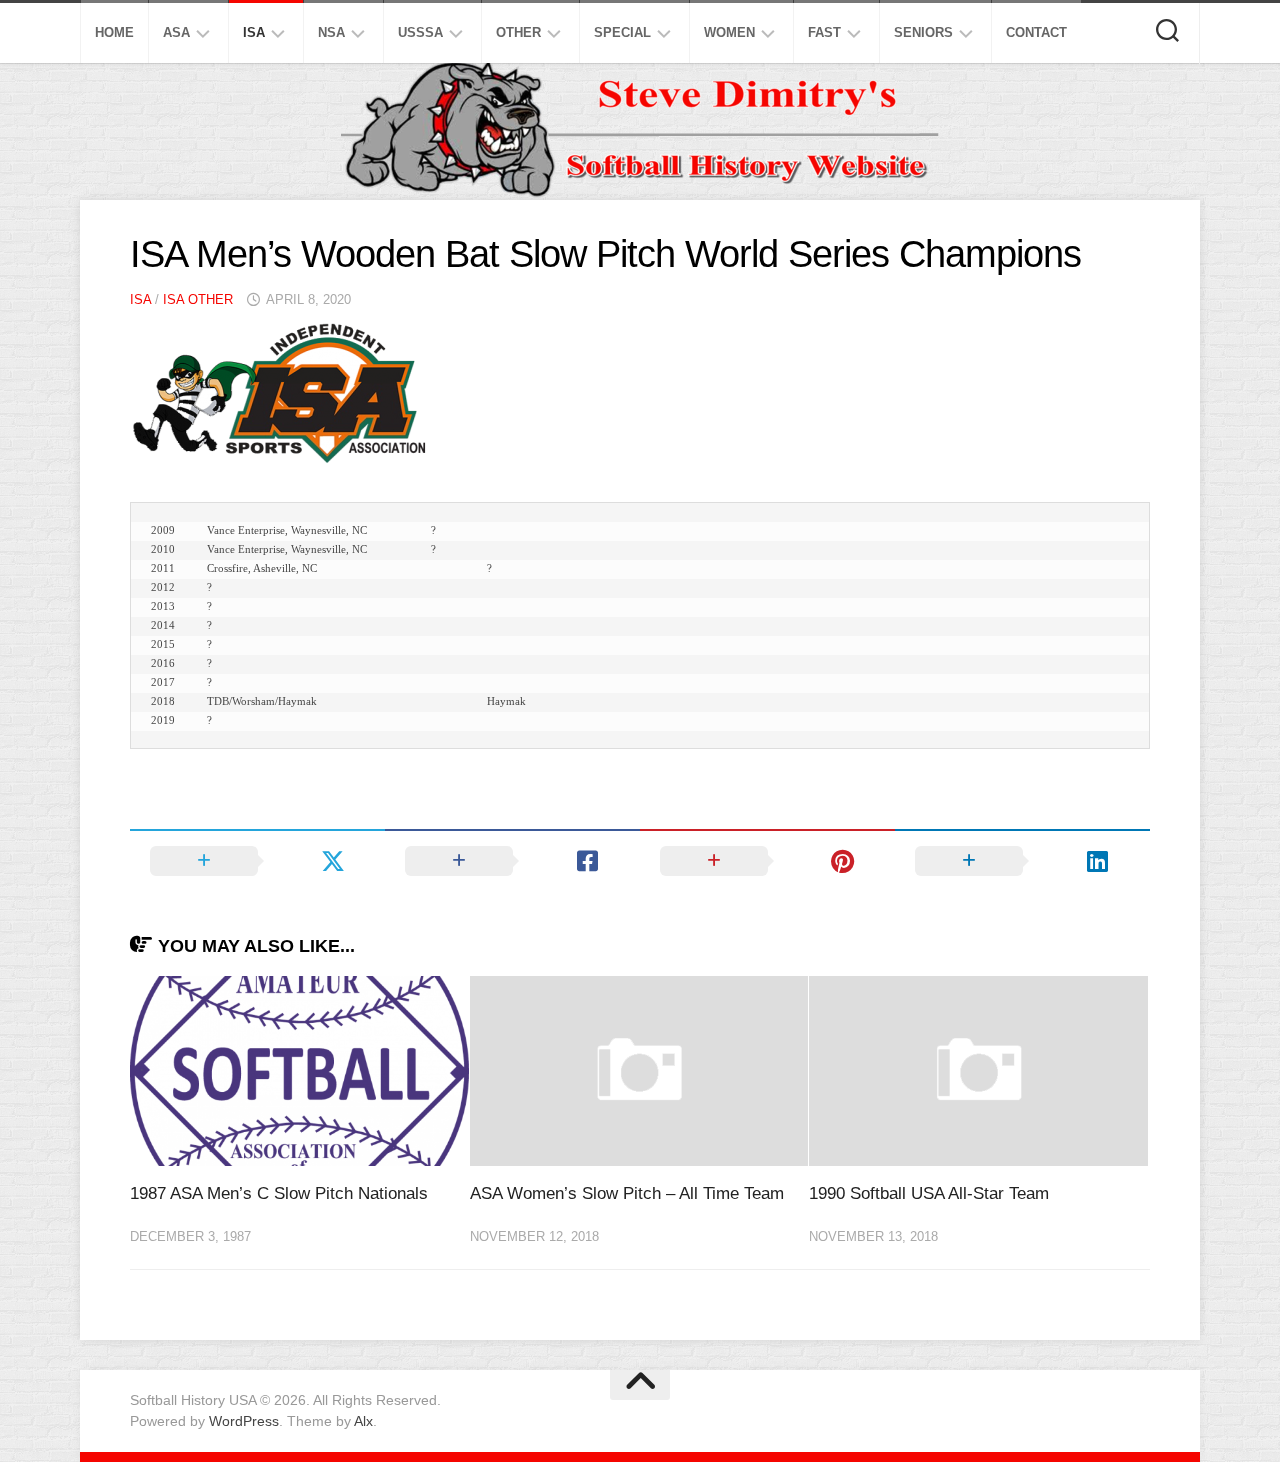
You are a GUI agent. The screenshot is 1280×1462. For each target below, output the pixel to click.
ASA (176, 32)
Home (114, 32)
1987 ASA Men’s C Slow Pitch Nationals (279, 1193)
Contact (1036, 32)
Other (518, 32)
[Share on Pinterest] (767, 861)
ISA (254, 32)
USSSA (420, 32)
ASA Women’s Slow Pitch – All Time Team (627, 1193)
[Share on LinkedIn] (1022, 861)
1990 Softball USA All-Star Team (929, 1193)
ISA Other (198, 299)
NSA (331, 32)
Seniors (923, 32)
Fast (824, 32)
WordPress (244, 1421)
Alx (363, 1421)
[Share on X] (257, 861)
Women (729, 32)
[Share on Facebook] (512, 861)
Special (622, 32)
